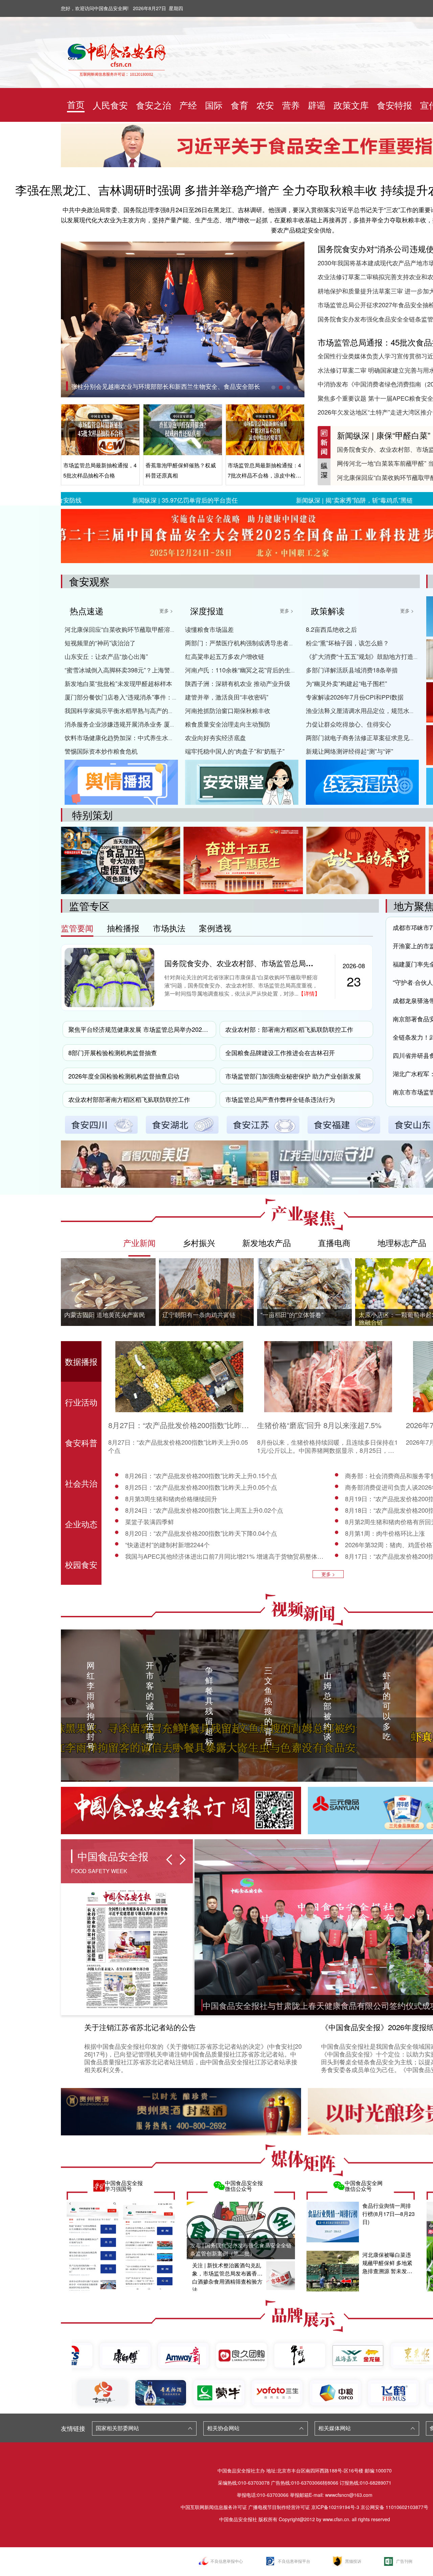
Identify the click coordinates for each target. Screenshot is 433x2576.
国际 (214, 105)
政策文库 (351, 105)
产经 (188, 105)
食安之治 (154, 105)
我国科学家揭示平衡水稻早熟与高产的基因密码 (129, 710)
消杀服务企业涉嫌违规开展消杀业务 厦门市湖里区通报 (139, 724)
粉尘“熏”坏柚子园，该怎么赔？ (347, 643)
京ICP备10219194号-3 (335, 2507)
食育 (240, 105)
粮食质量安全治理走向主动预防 (228, 724)
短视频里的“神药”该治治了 (100, 643)
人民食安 (110, 105)
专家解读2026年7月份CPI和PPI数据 (355, 697)
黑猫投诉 (353, 2561)
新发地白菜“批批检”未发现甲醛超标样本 (118, 683)
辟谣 (317, 105)
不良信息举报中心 (227, 2561)
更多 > (166, 610)
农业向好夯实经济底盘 (215, 737)
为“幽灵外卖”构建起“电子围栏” (346, 683)
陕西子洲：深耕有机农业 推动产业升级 (238, 683)
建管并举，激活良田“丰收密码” (227, 697)
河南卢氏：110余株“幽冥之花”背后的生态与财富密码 (256, 670)
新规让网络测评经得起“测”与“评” (349, 751)
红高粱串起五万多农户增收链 (225, 656)
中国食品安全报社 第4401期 (109, 386)
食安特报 (394, 105)
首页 (76, 104)
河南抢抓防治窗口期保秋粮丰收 (228, 710)
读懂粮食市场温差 (209, 629)
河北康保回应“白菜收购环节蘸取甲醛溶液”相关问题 (134, 629)
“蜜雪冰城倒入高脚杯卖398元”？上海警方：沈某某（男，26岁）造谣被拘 (163, 670)
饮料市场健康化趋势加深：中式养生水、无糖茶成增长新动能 (147, 737)
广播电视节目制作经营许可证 (279, 2507)
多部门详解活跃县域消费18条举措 (352, 670)
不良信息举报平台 (294, 2561)
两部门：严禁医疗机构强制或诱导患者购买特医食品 (255, 643)
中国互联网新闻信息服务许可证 (214, 2507)
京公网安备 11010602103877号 (394, 2507)
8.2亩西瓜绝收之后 (331, 629)
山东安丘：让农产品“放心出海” (106, 656)
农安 (265, 105)
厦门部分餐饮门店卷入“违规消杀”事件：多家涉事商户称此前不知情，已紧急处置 (173, 697)
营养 (291, 105)
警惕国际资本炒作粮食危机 (101, 751)
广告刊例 (404, 2561)
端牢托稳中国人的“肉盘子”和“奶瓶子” (235, 751)
